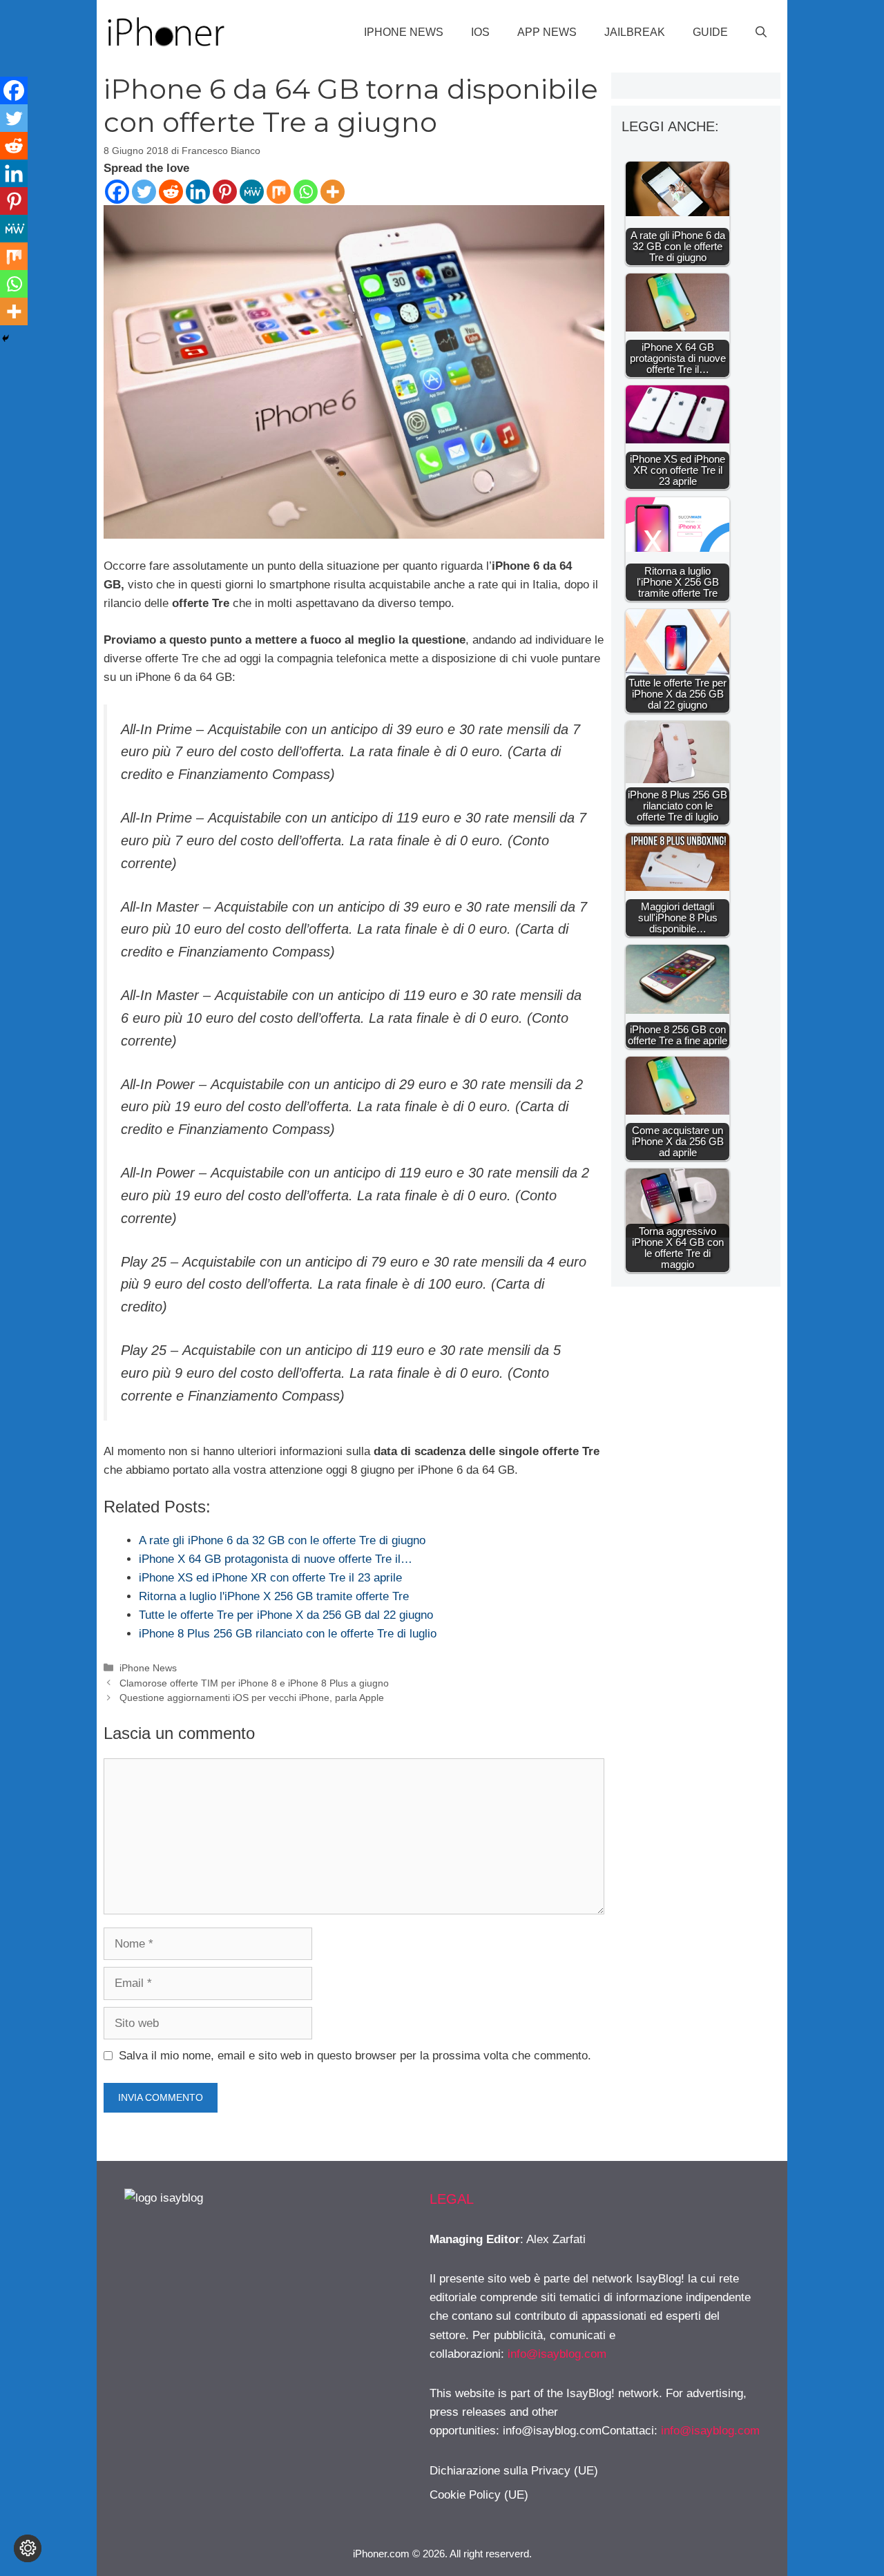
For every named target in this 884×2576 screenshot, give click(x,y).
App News (547, 32)
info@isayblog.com (557, 2354)
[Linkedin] (198, 192)
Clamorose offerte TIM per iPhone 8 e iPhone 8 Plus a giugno (254, 1683)
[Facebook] (117, 192)
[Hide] (6, 338)
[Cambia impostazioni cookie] (28, 2548)
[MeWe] (252, 192)
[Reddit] (171, 192)
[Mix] (279, 192)
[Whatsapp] (306, 192)
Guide (710, 32)
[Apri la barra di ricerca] (761, 32)
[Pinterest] (225, 192)
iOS (480, 32)
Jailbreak (635, 32)
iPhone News (404, 32)
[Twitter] (144, 192)
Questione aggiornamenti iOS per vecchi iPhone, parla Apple (252, 1698)
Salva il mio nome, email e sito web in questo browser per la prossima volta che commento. (355, 2056)
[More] (333, 192)
